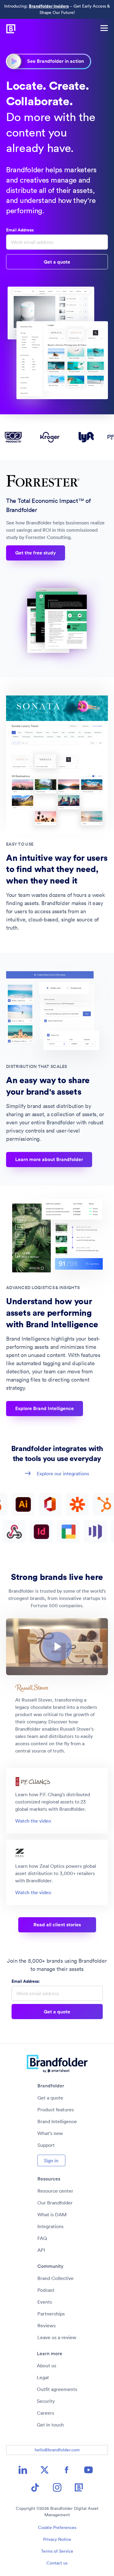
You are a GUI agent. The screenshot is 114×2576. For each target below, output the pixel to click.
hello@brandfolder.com (57, 2450)
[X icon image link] (45, 2470)
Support (46, 2145)
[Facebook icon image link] (67, 2470)
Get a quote (50, 2098)
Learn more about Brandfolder (49, 1159)
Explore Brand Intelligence (45, 1408)
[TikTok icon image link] (35, 2487)
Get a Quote (57, 262)
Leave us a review (57, 2337)
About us (47, 2366)
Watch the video (33, 1821)
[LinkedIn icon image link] (23, 2470)
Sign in (51, 2160)
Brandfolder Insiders (49, 6)
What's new (50, 2133)
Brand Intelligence (57, 2121)
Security (46, 2401)
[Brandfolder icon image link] (79, 2487)
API (41, 2250)
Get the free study (36, 553)
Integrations (50, 2226)
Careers (45, 2413)
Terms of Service (57, 2551)
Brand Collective (55, 2278)
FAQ (42, 2238)
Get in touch (50, 2425)
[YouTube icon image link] (88, 2470)
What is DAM (52, 2214)
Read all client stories (57, 1925)
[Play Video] (57, 1647)
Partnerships (51, 2314)
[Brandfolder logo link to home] (8, 28)
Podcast (46, 2290)
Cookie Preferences (57, 2527)
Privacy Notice (57, 2539)
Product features (56, 2110)
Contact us (57, 2563)
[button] (57, 1647)
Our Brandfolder (55, 2203)
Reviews (47, 2325)
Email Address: (20, 230)
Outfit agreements (57, 2389)
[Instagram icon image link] (57, 2487)
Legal (43, 2377)
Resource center (55, 2191)
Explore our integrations (63, 1473)
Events (45, 2302)
